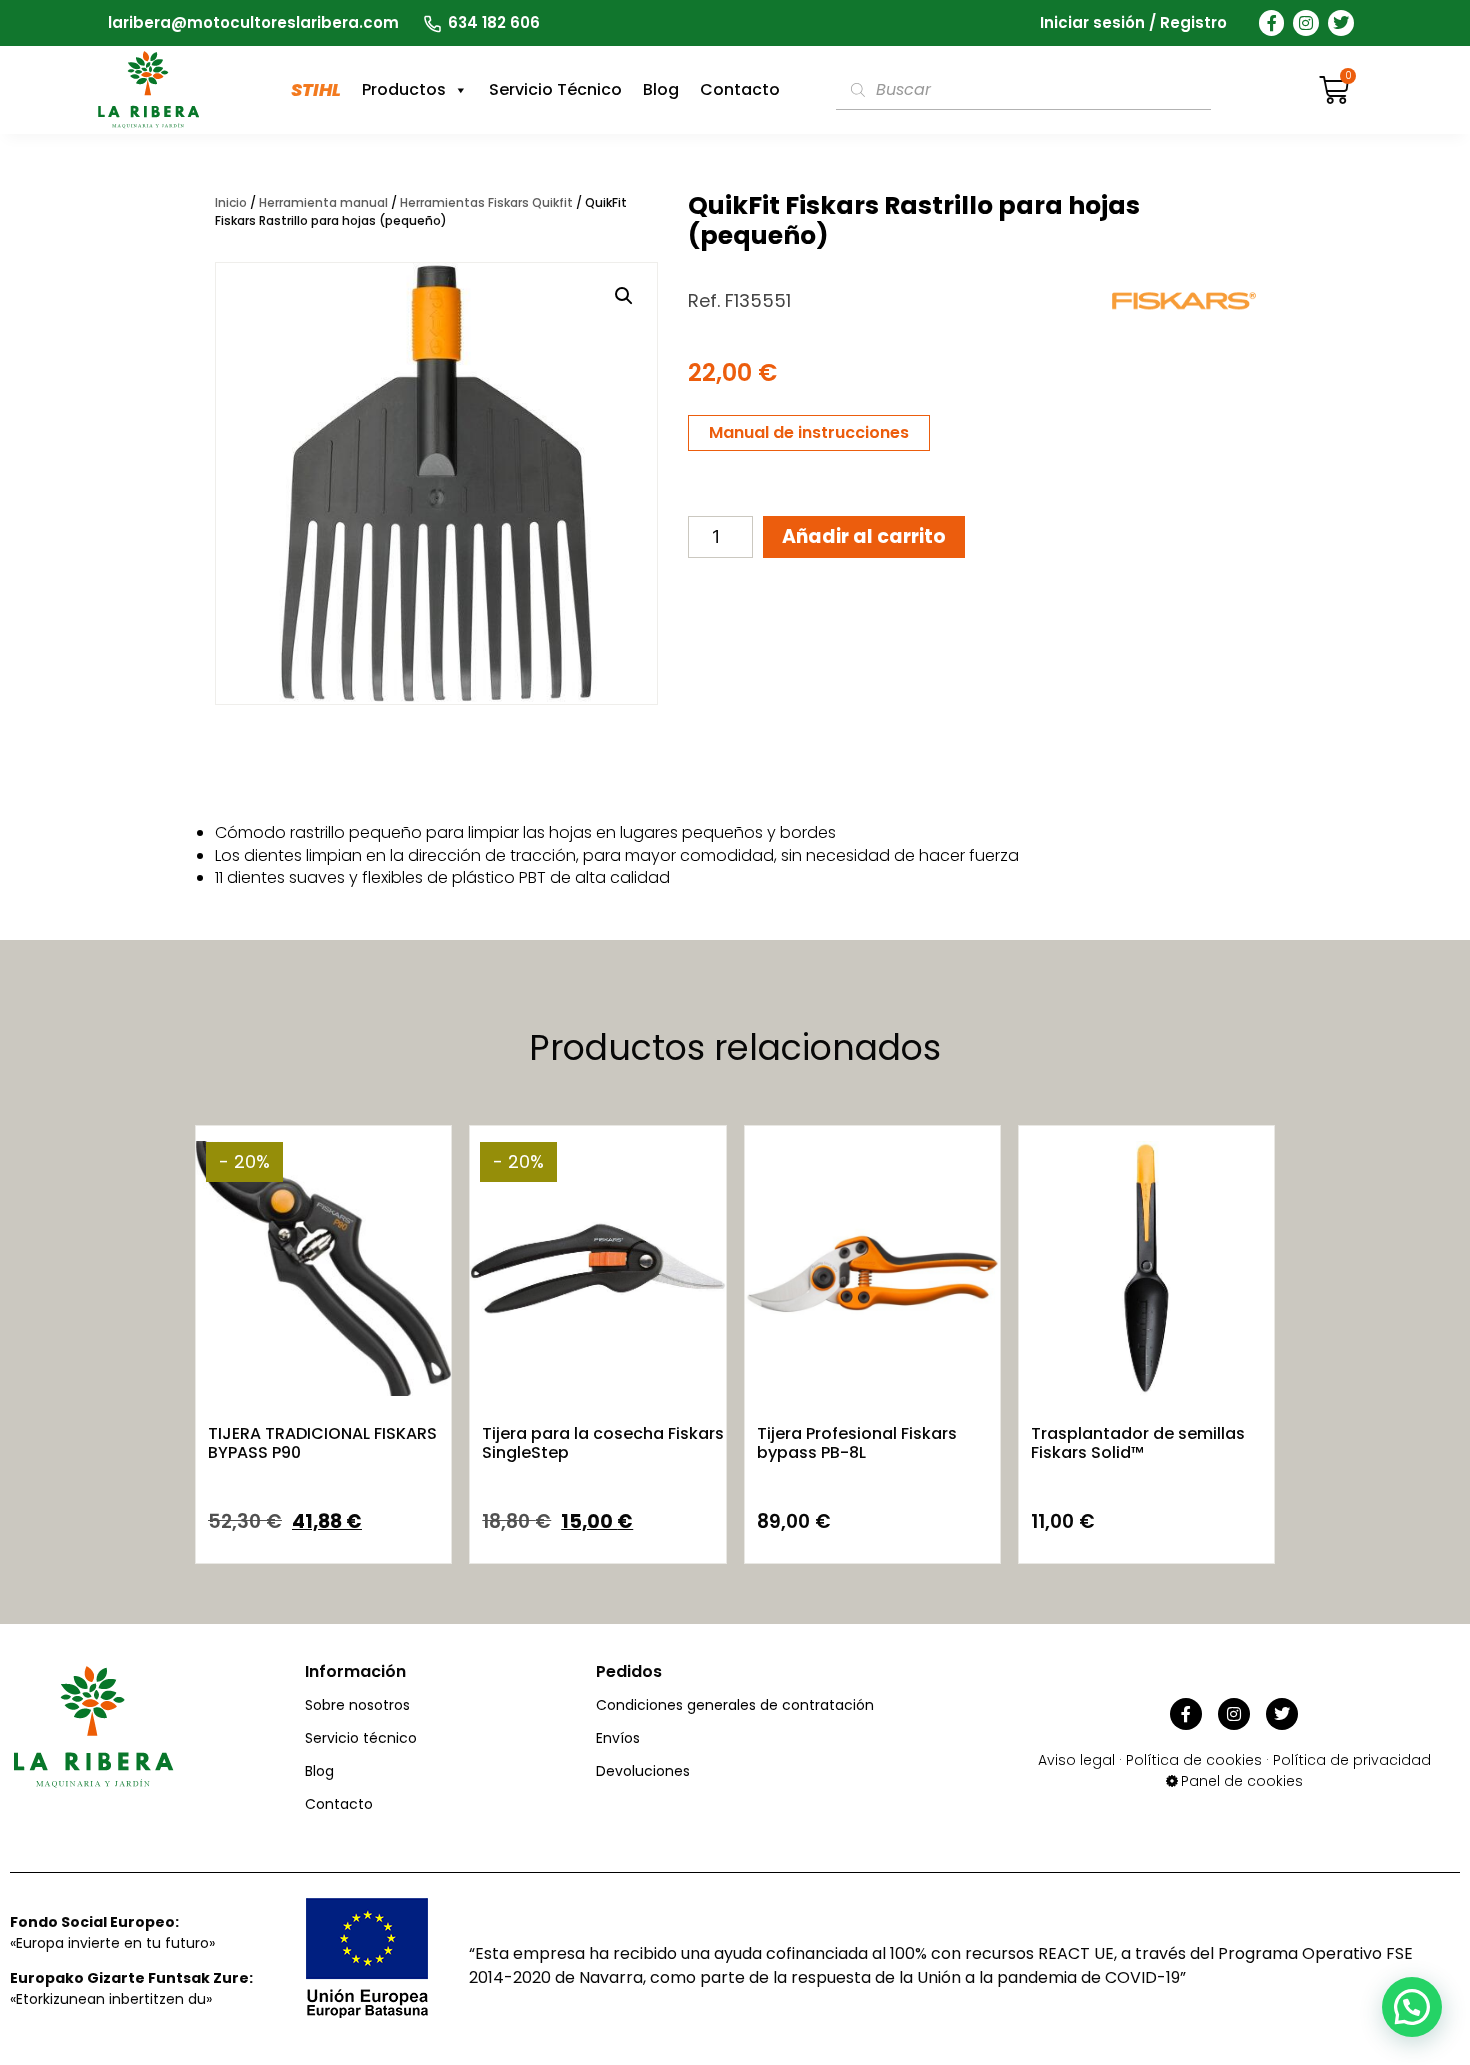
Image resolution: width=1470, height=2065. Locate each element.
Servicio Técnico (555, 89)
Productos (404, 89)
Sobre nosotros (357, 1705)
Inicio (231, 202)
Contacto (740, 89)
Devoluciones (643, 1771)
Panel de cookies (1242, 1781)
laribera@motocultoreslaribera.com (253, 22)
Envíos (618, 1738)
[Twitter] (1341, 23)
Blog (661, 89)
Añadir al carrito (864, 536)
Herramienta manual (323, 202)
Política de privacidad (1352, 1760)
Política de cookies (1194, 1760)
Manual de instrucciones (809, 432)
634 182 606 (494, 22)
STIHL (316, 89)
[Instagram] (1306, 23)
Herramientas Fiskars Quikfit (486, 202)
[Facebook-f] (1272, 23)
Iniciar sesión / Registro (1133, 22)
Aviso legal (1076, 1760)
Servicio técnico (361, 1738)
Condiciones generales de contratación (735, 1705)
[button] (624, 296)
